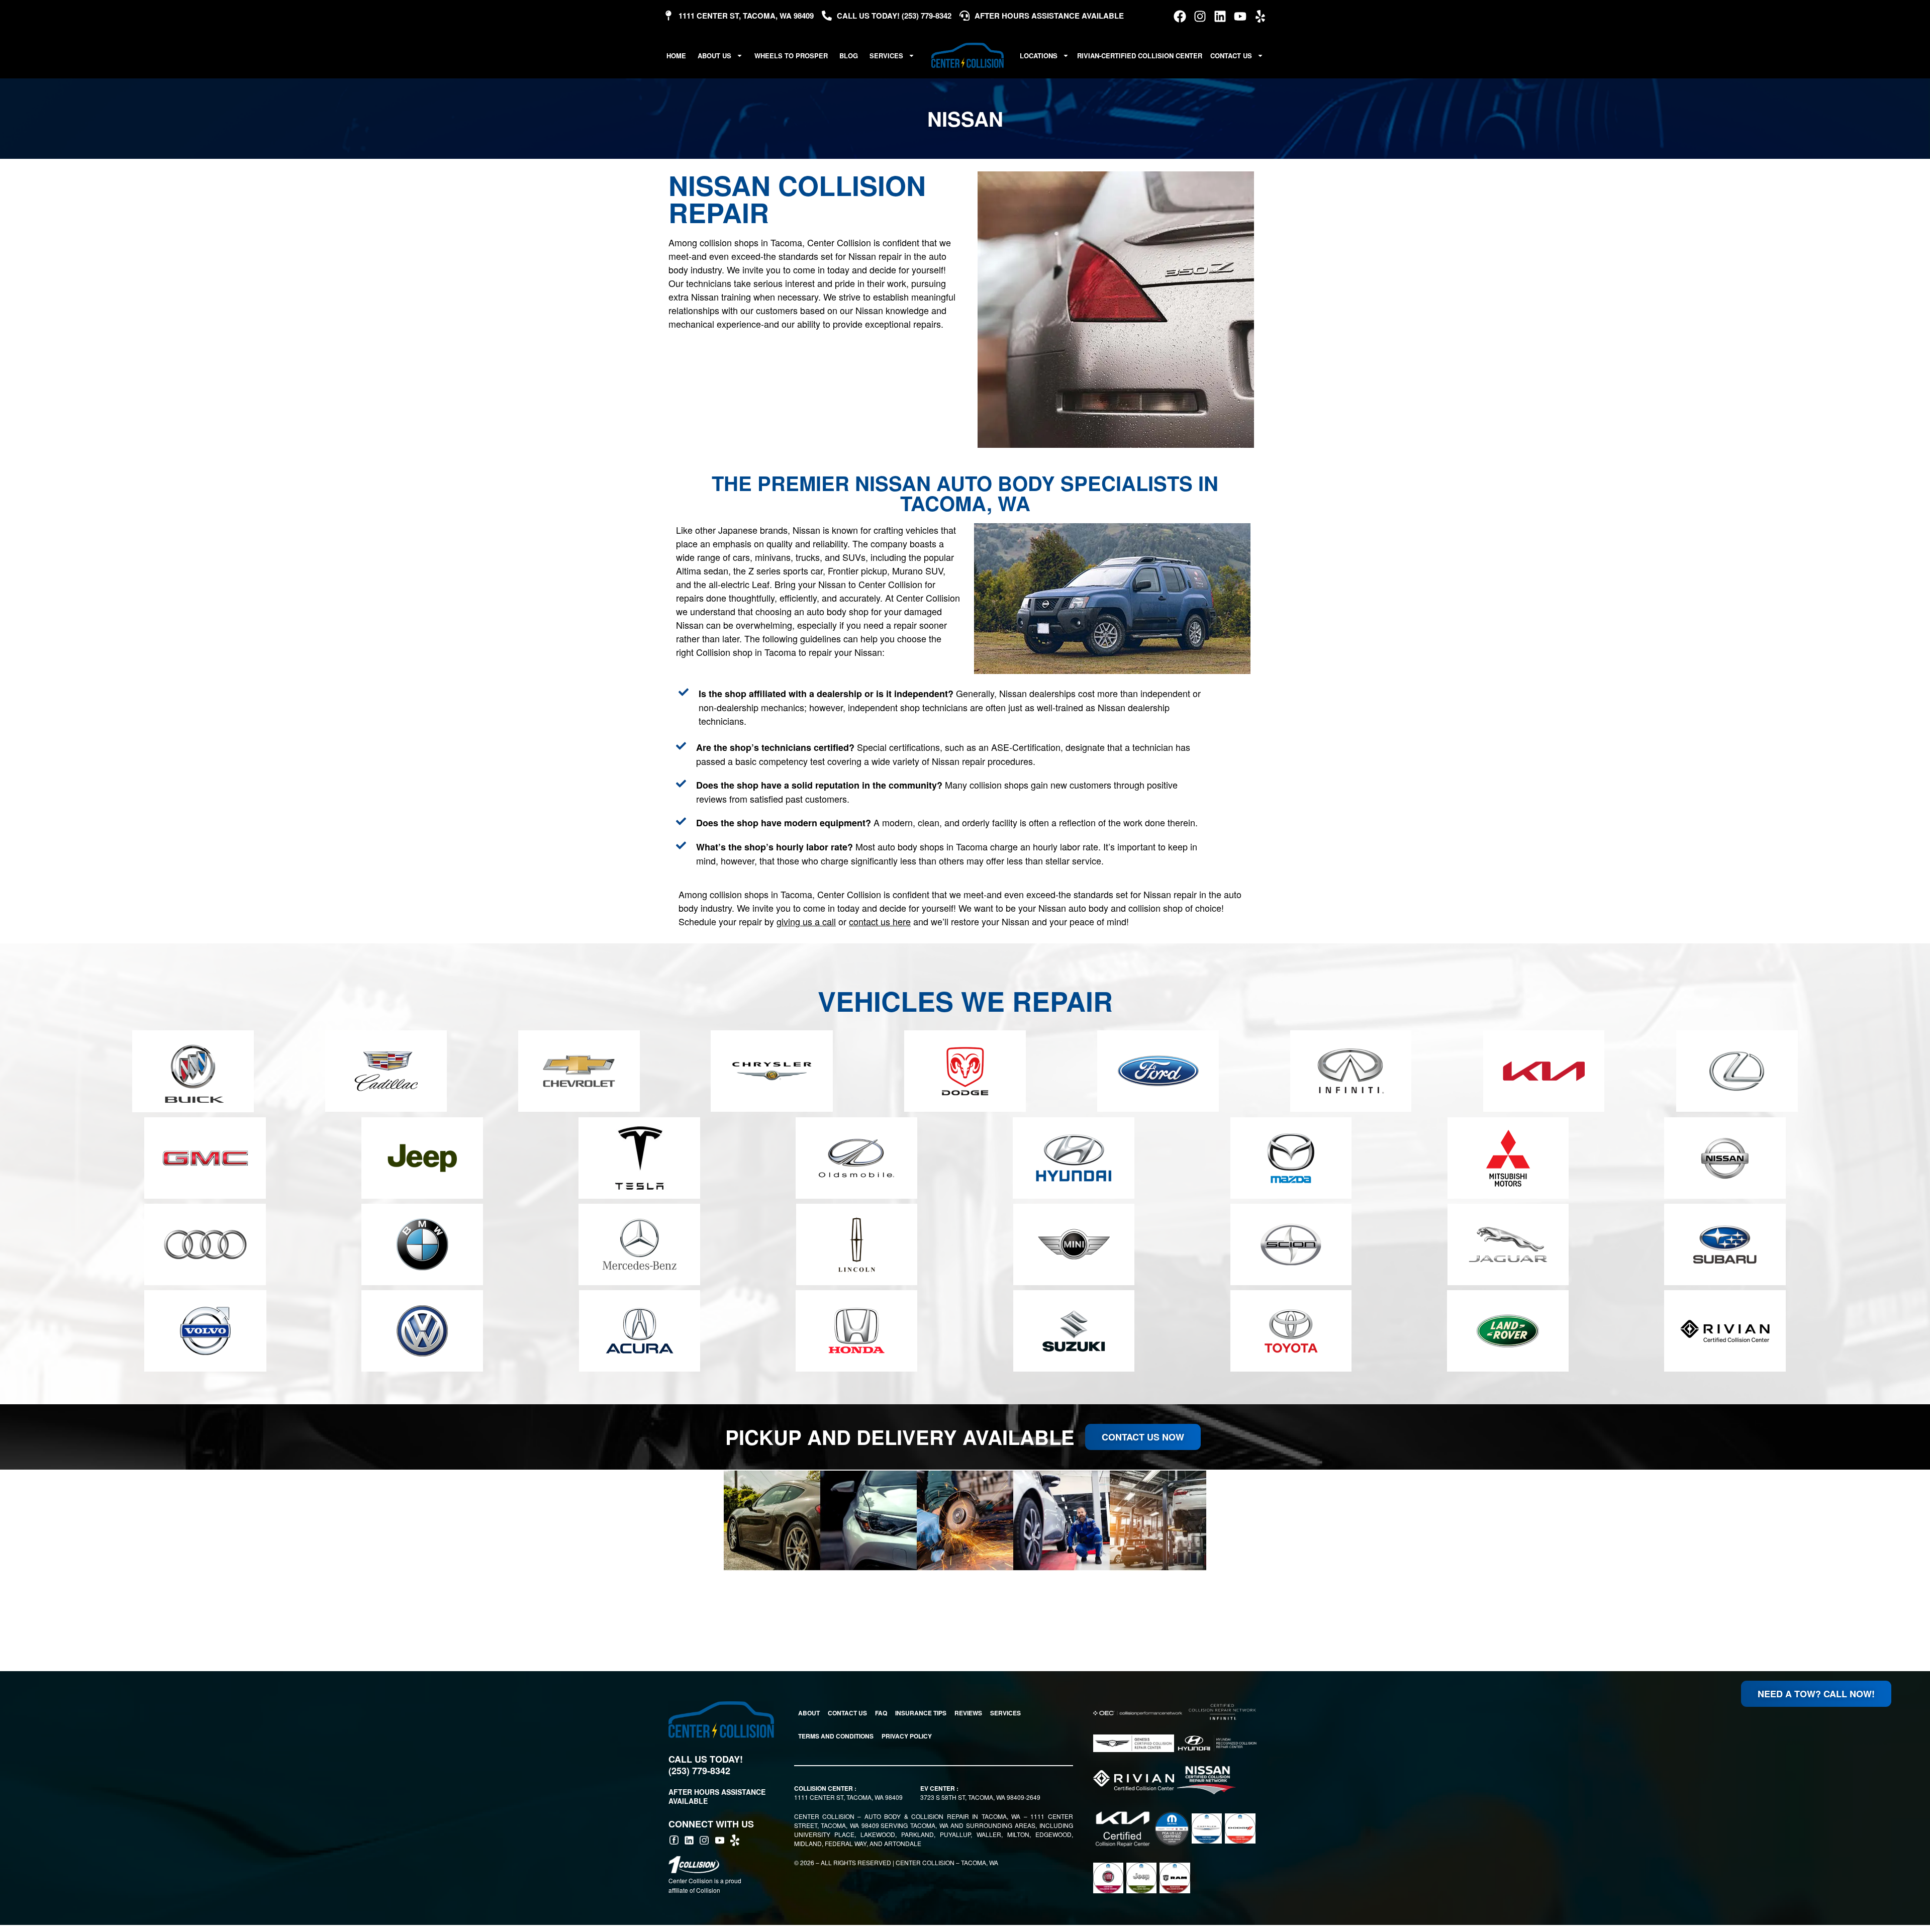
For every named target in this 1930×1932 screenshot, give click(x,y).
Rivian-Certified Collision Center (1140, 56)
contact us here (880, 921)
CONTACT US (847, 1713)
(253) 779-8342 (699, 1771)
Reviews (968, 1713)
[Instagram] (1200, 16)
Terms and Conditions (836, 1736)
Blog (849, 56)
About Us (714, 56)
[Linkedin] (1220, 16)
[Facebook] (1180, 16)
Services (886, 56)
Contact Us (1231, 56)
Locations (1039, 56)
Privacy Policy (907, 1736)
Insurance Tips (921, 1713)
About (809, 1713)
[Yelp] (1260, 16)
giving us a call (806, 921)
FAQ (881, 1713)
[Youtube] (1240, 16)
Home (676, 56)
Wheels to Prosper (791, 56)
